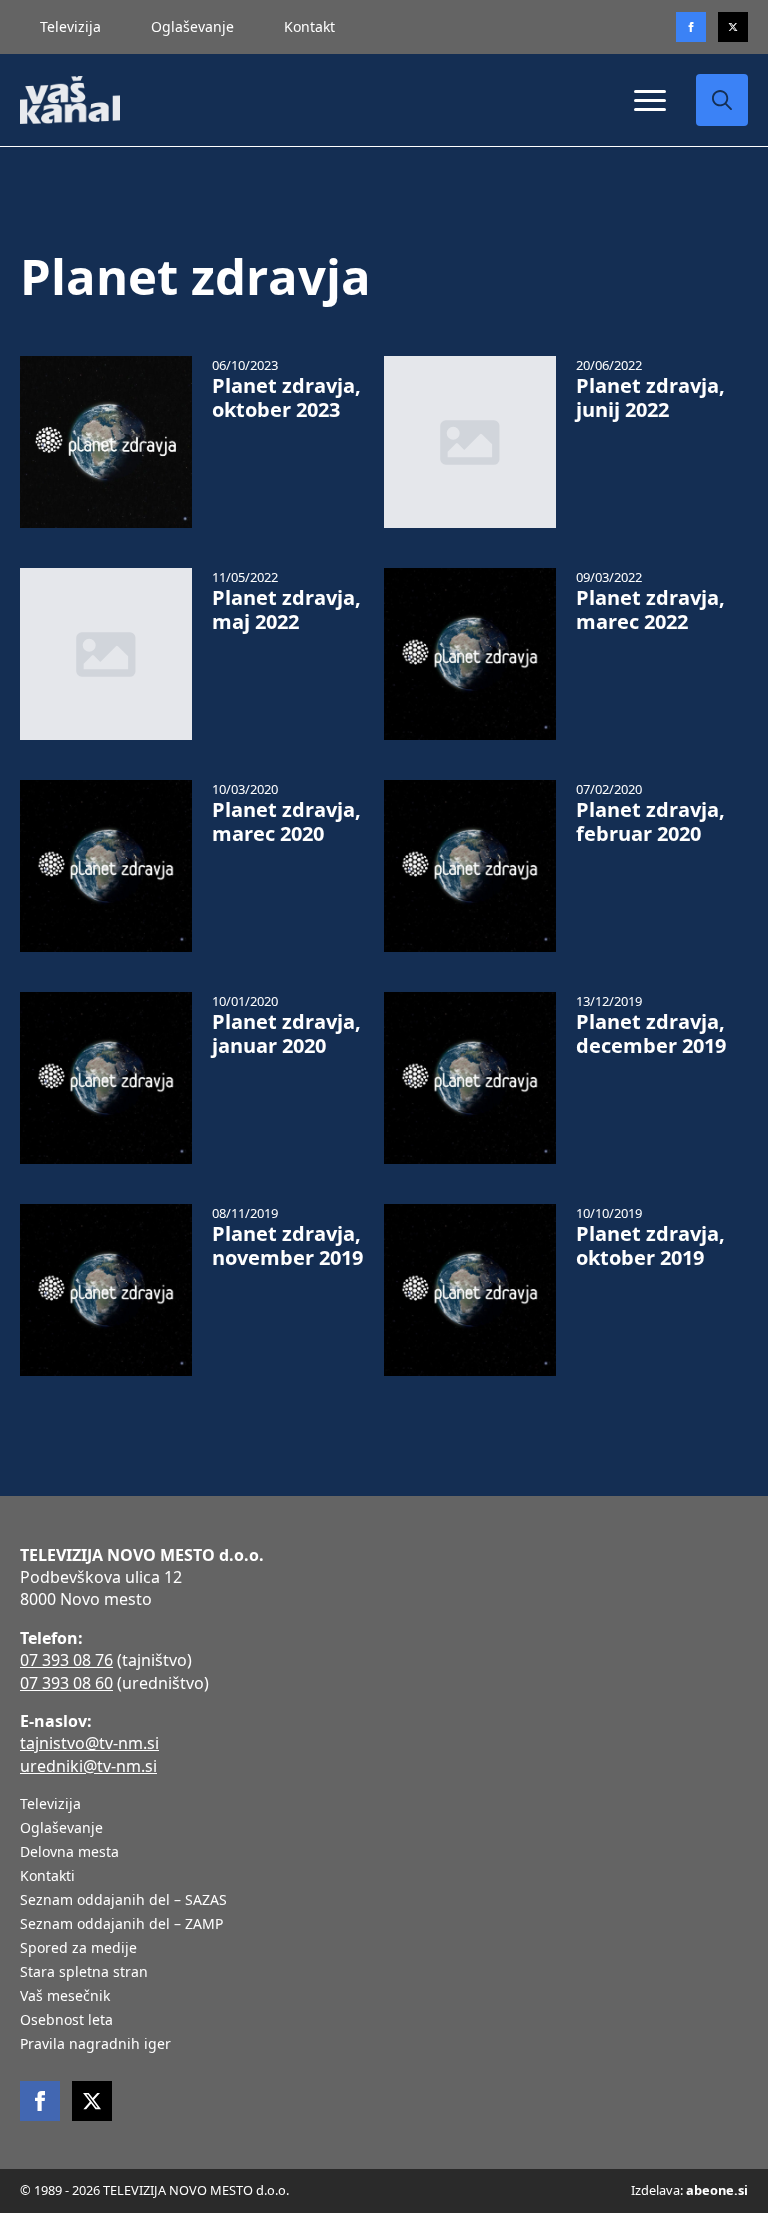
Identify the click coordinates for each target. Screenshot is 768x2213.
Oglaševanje (192, 26)
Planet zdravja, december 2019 (651, 1034)
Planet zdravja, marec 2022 (650, 610)
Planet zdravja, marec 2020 (286, 822)
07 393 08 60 (66, 1683)
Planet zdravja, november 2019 (287, 1246)
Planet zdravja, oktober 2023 (286, 398)
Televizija (70, 26)
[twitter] (733, 27)
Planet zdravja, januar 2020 (286, 1034)
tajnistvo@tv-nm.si (89, 1743)
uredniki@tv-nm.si (88, 1766)
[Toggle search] (722, 100)
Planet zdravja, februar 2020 (650, 822)
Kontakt (309, 26)
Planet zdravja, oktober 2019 (650, 1246)
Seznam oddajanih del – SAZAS (123, 1901)
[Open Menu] (650, 100)
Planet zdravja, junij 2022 (650, 398)
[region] (260, 2056)
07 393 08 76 (66, 1660)
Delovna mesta (69, 1853)
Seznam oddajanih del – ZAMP (121, 1925)
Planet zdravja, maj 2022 (286, 610)
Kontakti (47, 1877)
